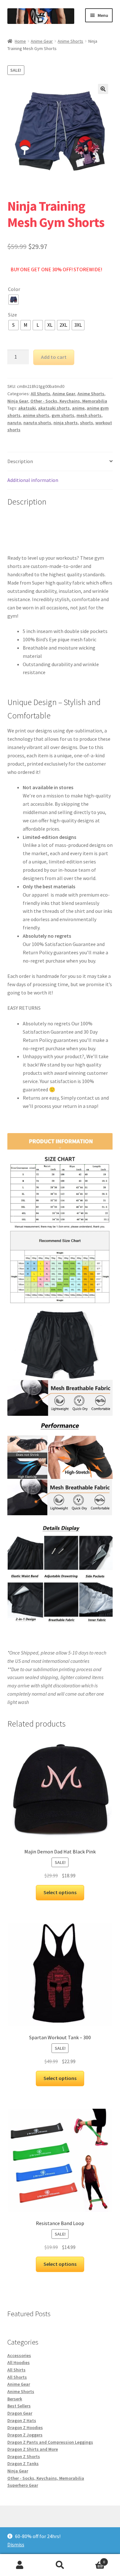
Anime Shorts (70, 41)
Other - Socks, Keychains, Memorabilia (69, 401)
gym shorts (63, 415)
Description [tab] (20, 461)
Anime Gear (42, 41)
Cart (92, 2560)
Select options (60, 1892)
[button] (103, 89)
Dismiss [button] (16, 2544)
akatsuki (27, 408)
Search (60, 2565)
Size (12, 315)
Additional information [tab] (33, 480)
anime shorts (36, 415)
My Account (20, 2565)
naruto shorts (37, 423)
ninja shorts (66, 423)
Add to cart (54, 357)
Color (14, 289)
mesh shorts (89, 415)
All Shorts (40, 394)
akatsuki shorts (54, 408)
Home (20, 41)
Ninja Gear (18, 401)
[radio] (13, 300)
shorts (87, 423)
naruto (14, 423)
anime (78, 408)
